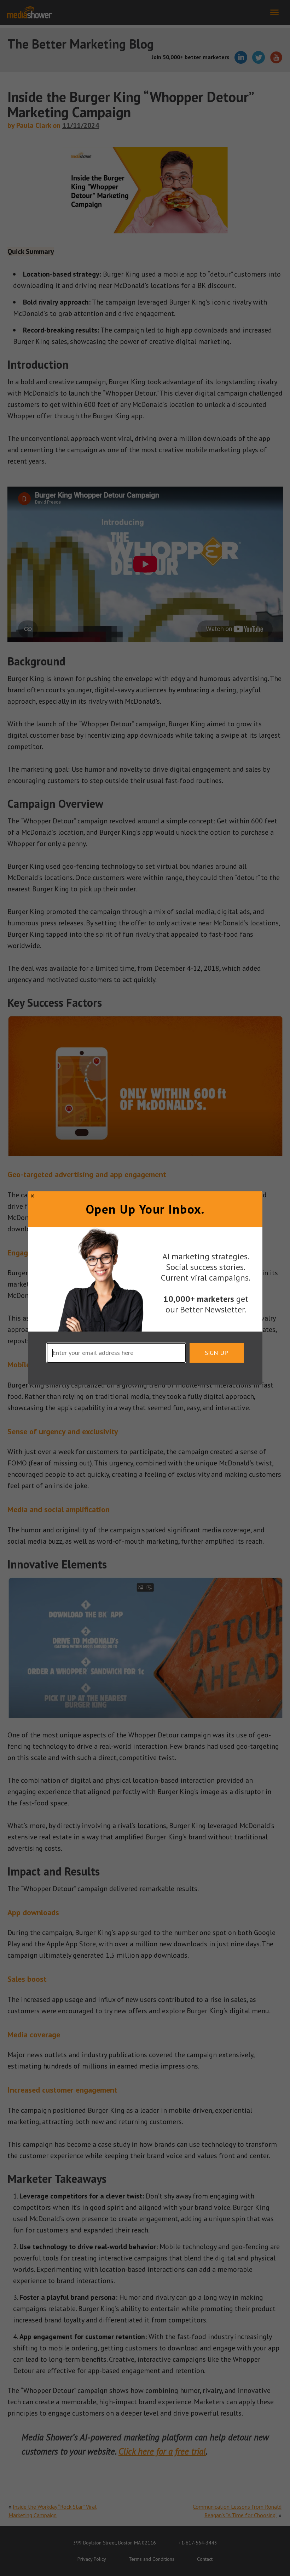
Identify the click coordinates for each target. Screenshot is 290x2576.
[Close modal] (32, 1196)
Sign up (216, 1353)
